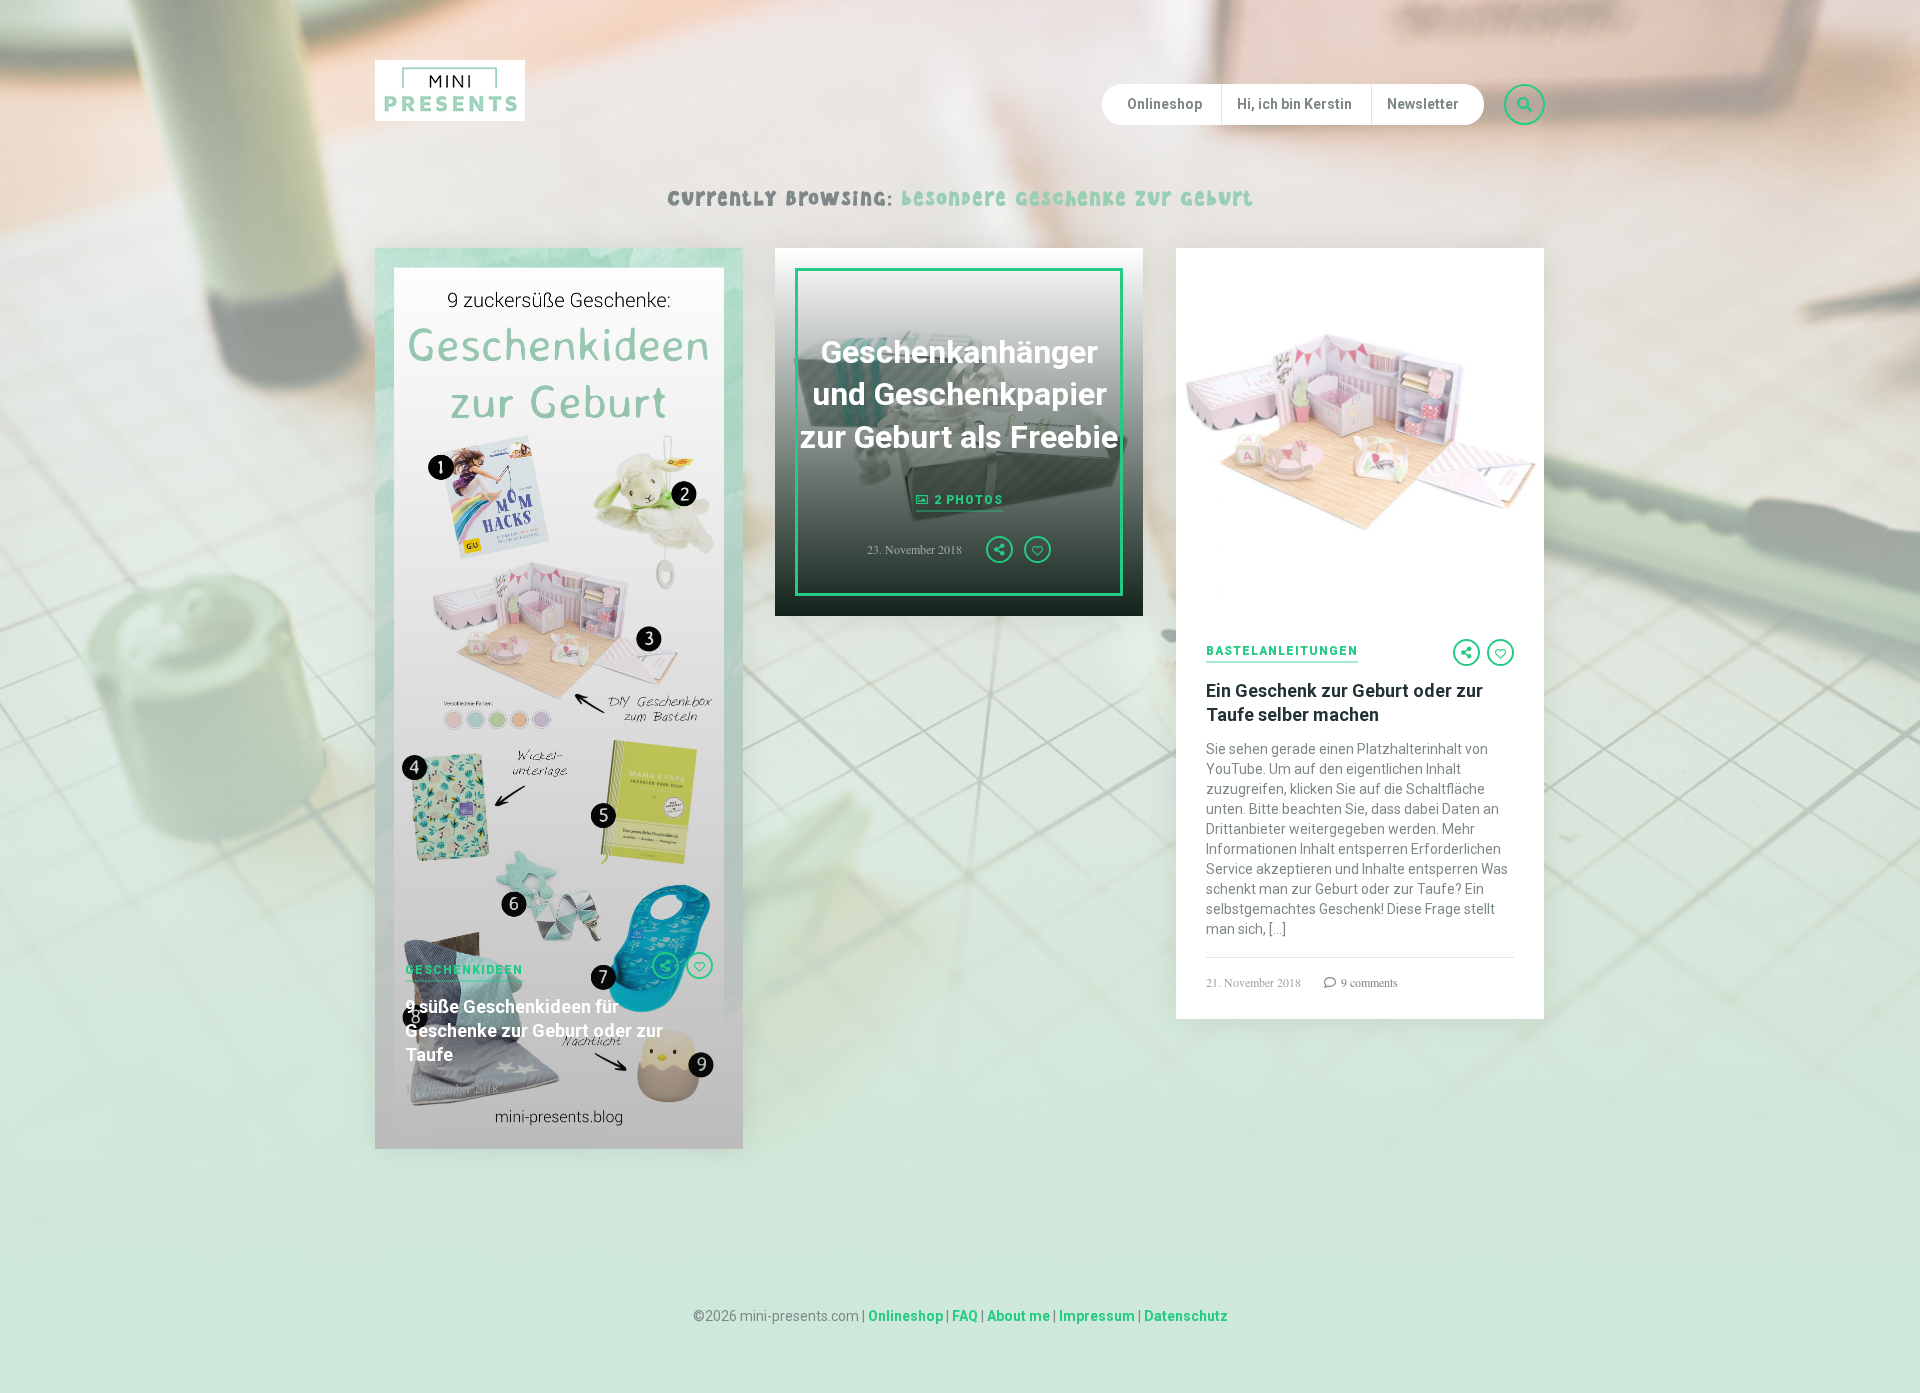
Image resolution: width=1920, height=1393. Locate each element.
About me (1018, 1316)
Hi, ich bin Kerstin (1294, 104)
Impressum (1097, 1316)
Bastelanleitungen (1282, 651)
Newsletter (1423, 104)
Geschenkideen (464, 970)
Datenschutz (1186, 1316)
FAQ (965, 1316)
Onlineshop (1164, 104)
